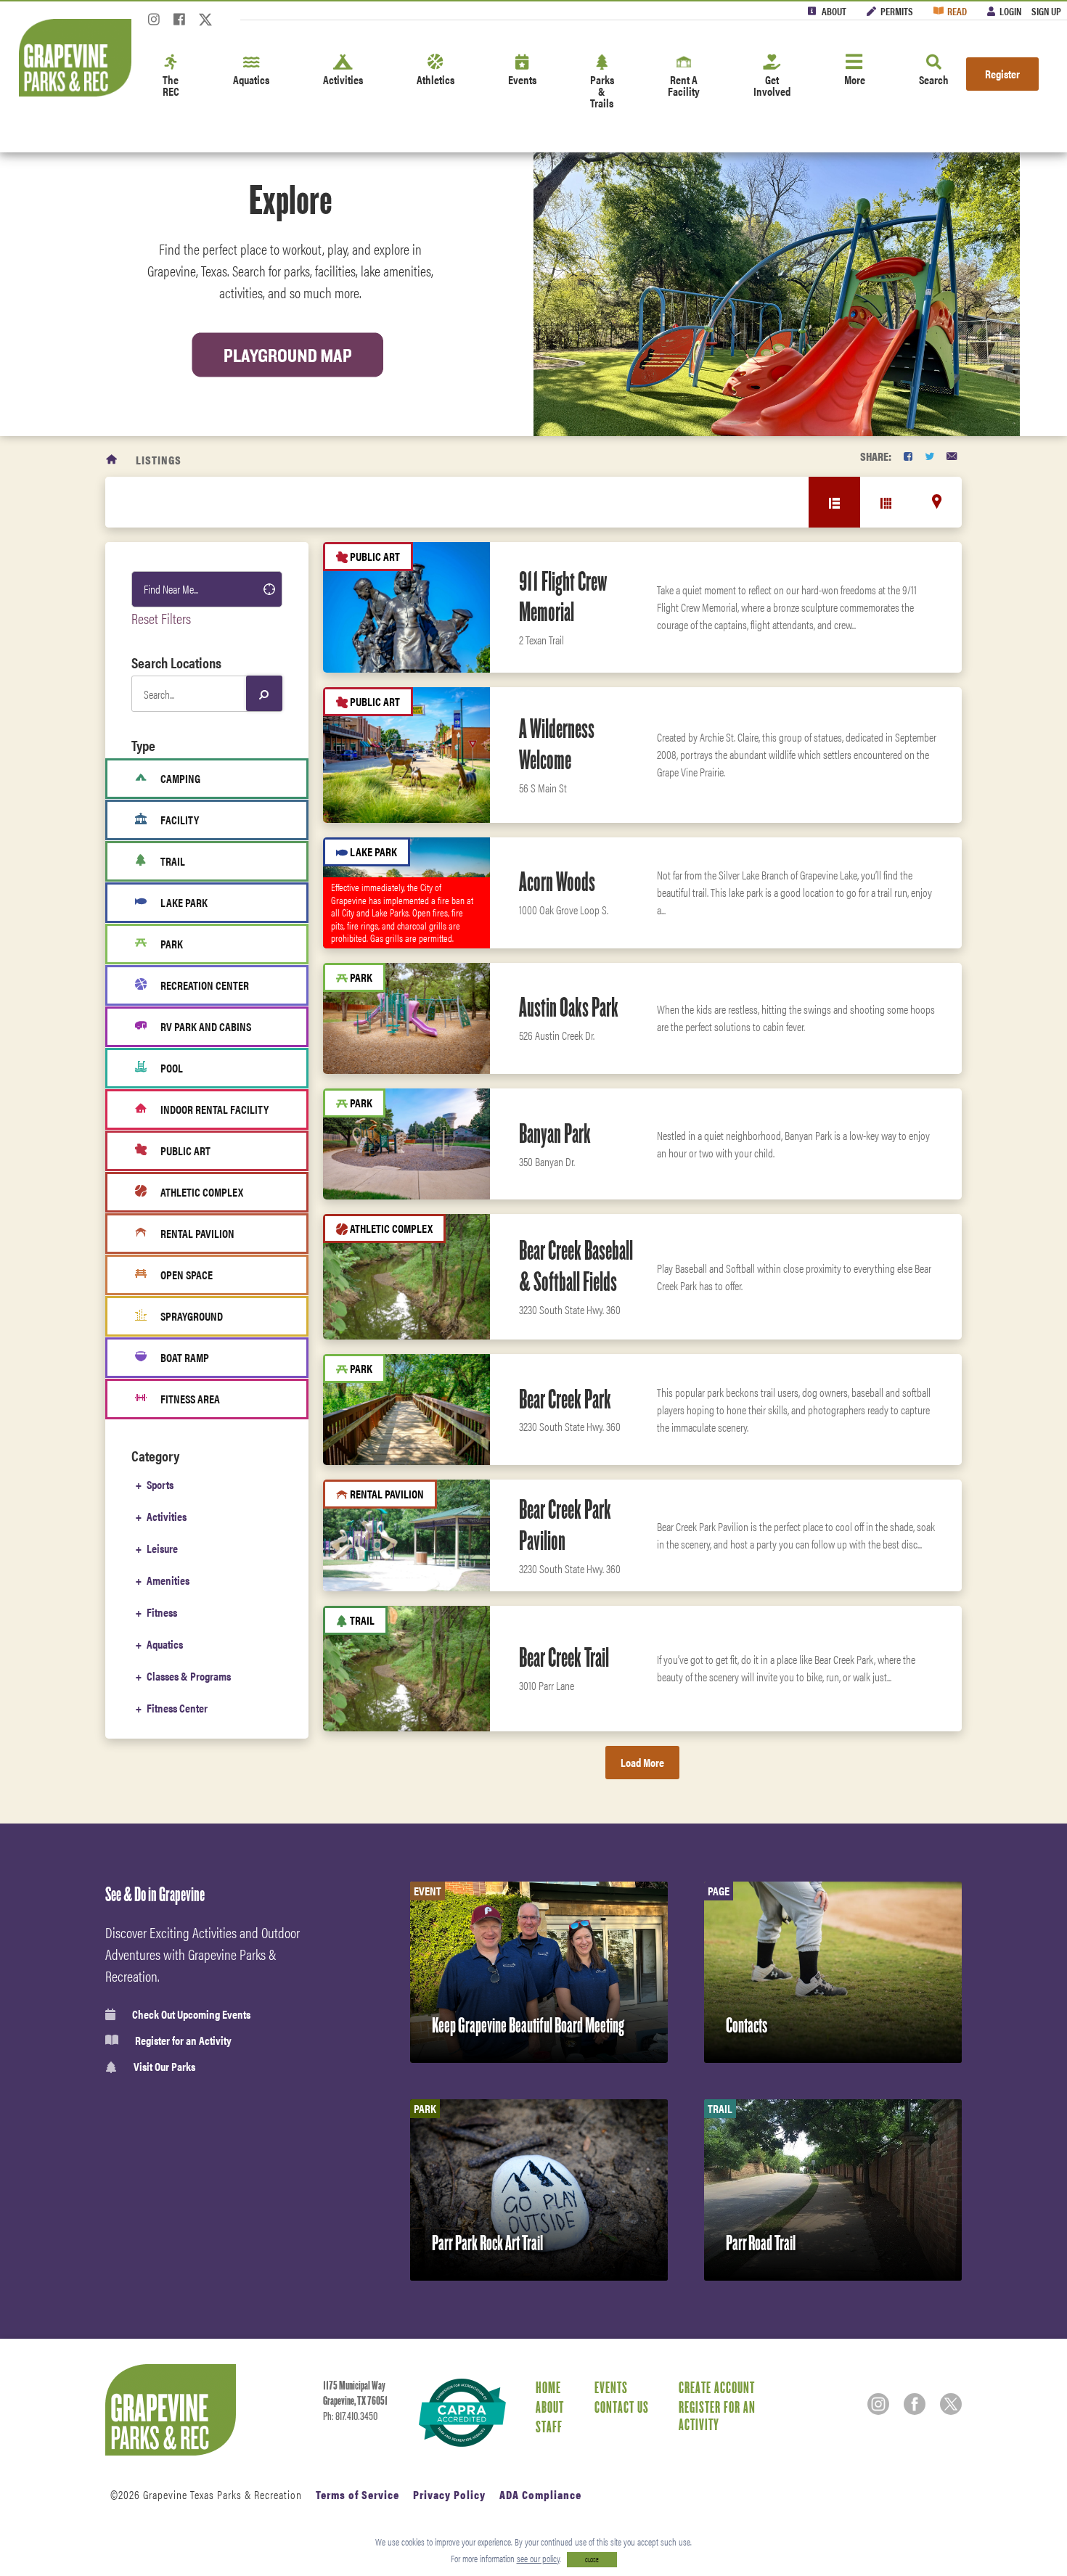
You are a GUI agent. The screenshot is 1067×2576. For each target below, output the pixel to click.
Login (1010, 11)
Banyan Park (555, 1133)
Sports (160, 1484)
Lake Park (184, 902)
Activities (343, 79)
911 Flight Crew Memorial (563, 597)
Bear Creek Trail (564, 1657)
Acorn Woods (557, 882)
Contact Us (622, 2407)
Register (1002, 74)
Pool (172, 1068)
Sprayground (192, 1316)
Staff (549, 2427)
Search (934, 79)
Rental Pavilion (197, 1233)
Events (522, 79)
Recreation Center (205, 985)
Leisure (162, 1548)
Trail (173, 861)
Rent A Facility (684, 85)
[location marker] (937, 501)
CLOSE (592, 2560)
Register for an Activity (183, 2040)
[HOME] (112, 460)
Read (957, 11)
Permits (897, 11)
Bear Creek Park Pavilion (565, 1525)
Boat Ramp (185, 1357)
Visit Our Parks (164, 2067)
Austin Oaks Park (569, 1007)
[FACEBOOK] (908, 456)
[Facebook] (179, 24)
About (834, 11)
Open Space (187, 1275)
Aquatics (251, 79)
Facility (180, 820)
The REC (171, 85)
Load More (642, 1762)
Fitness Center (177, 1708)
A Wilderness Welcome (557, 744)
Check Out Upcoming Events (191, 2014)
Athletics (436, 79)
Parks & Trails (602, 91)
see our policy (538, 2558)
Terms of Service (357, 2494)
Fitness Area (190, 1399)
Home (548, 2387)
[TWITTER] (929, 456)
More (855, 79)
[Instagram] (154, 24)
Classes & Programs (189, 1676)
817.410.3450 (356, 2416)
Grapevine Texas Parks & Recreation (222, 2494)
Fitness (162, 1612)
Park (172, 944)
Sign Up (1046, 11)
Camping (180, 778)
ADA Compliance (540, 2494)
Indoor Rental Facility (214, 1109)
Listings (159, 460)
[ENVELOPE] (952, 456)
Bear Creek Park (565, 1399)
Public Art (185, 1150)
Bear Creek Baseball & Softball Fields (576, 1266)
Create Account (717, 2387)
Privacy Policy (449, 2494)
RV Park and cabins (206, 1026)
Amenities (168, 1580)
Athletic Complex (202, 1192)
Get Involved (772, 85)
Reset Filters (161, 618)
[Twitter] (205, 24)
